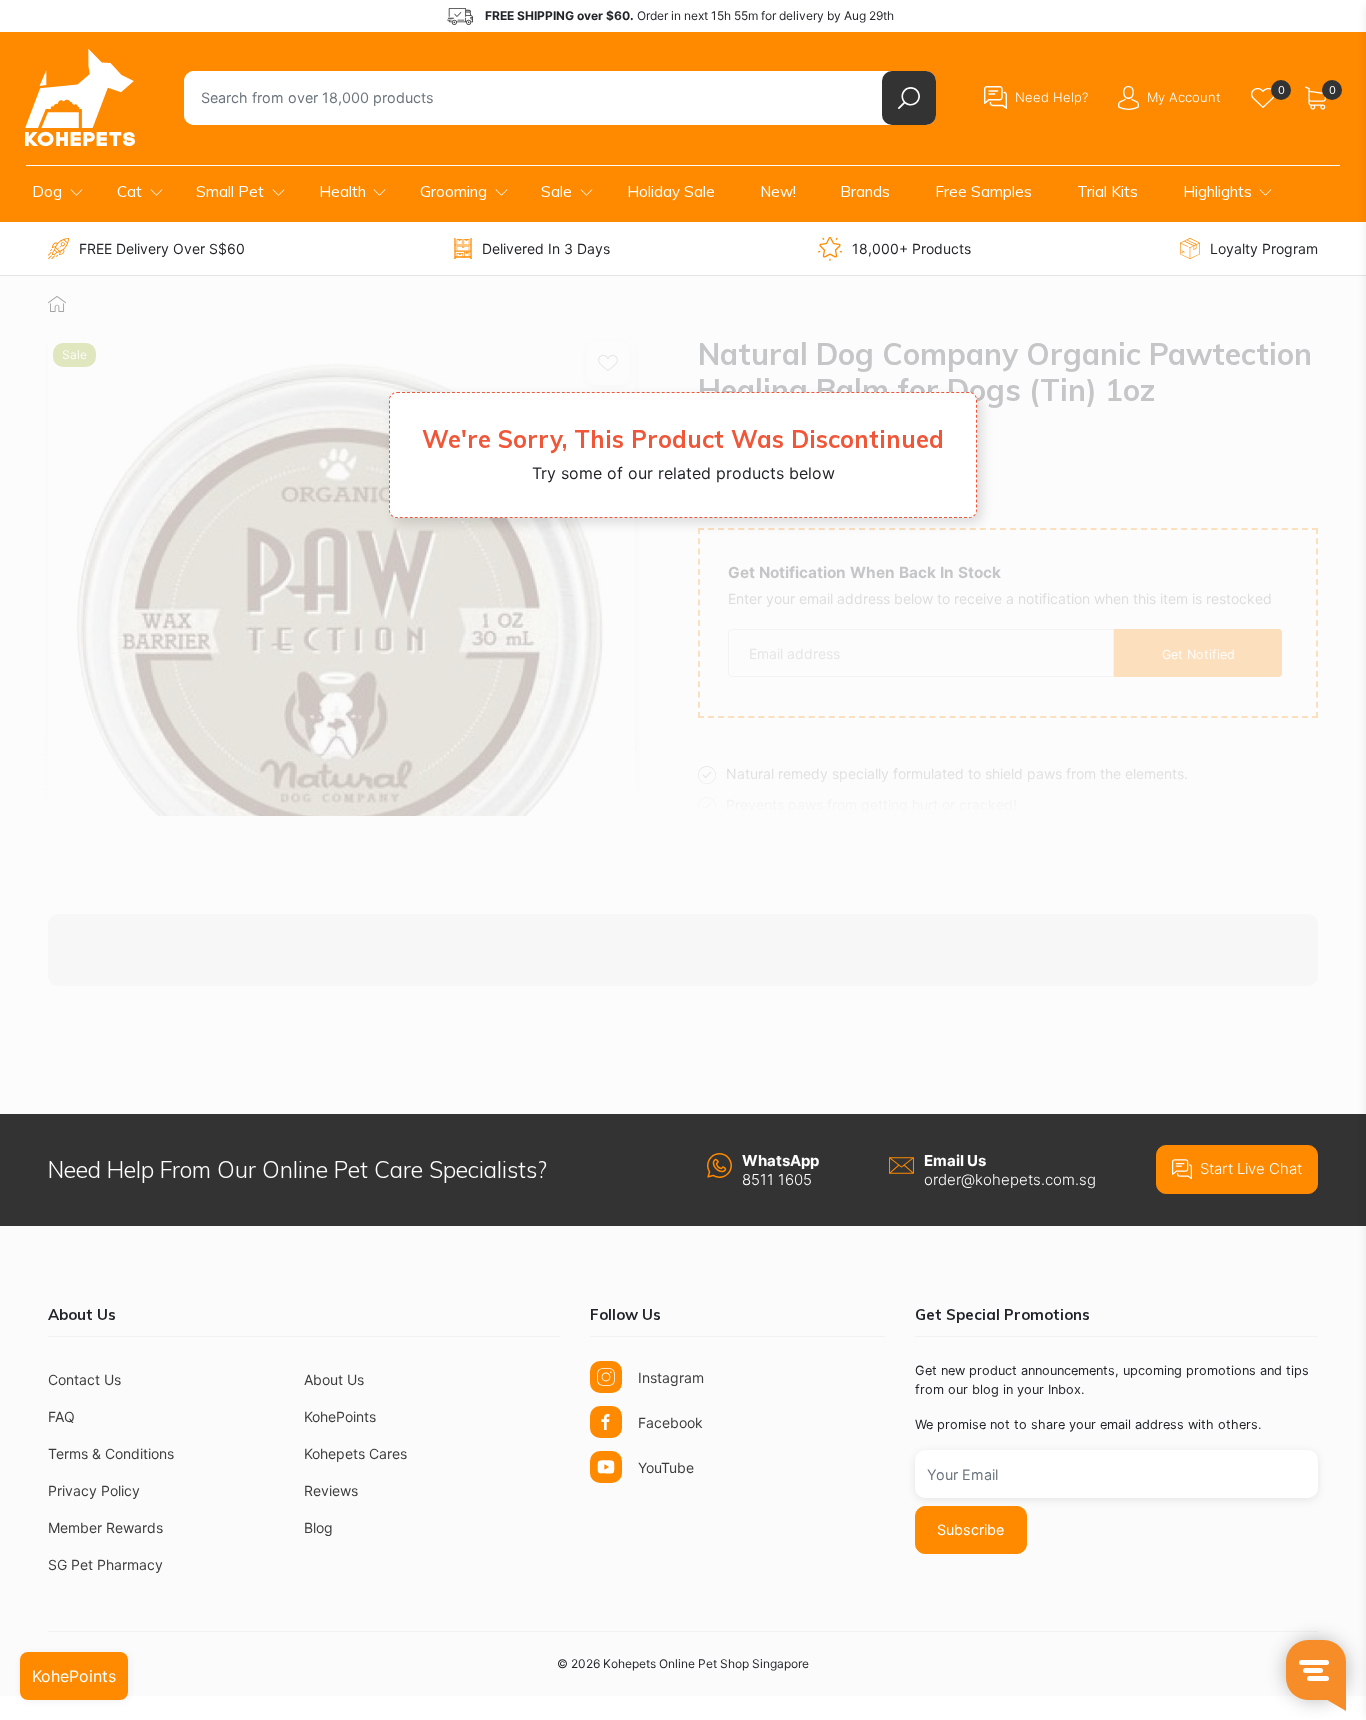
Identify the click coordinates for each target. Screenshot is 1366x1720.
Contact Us (84, 1379)
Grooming (453, 191)
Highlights (1217, 191)
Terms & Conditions (111, 1453)
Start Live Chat (1251, 1168)
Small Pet (230, 191)
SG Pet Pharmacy (105, 1564)
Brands (865, 191)
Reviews (331, 1490)
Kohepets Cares (355, 1453)
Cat (129, 191)
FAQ (61, 1416)
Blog (318, 1527)
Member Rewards (105, 1527)
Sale (556, 191)
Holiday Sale (671, 191)
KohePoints (340, 1416)
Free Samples (983, 191)
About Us (334, 1379)
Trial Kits (1107, 191)
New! (778, 191)
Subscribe (970, 1529)
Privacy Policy (94, 1490)
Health (342, 191)
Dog (47, 191)
